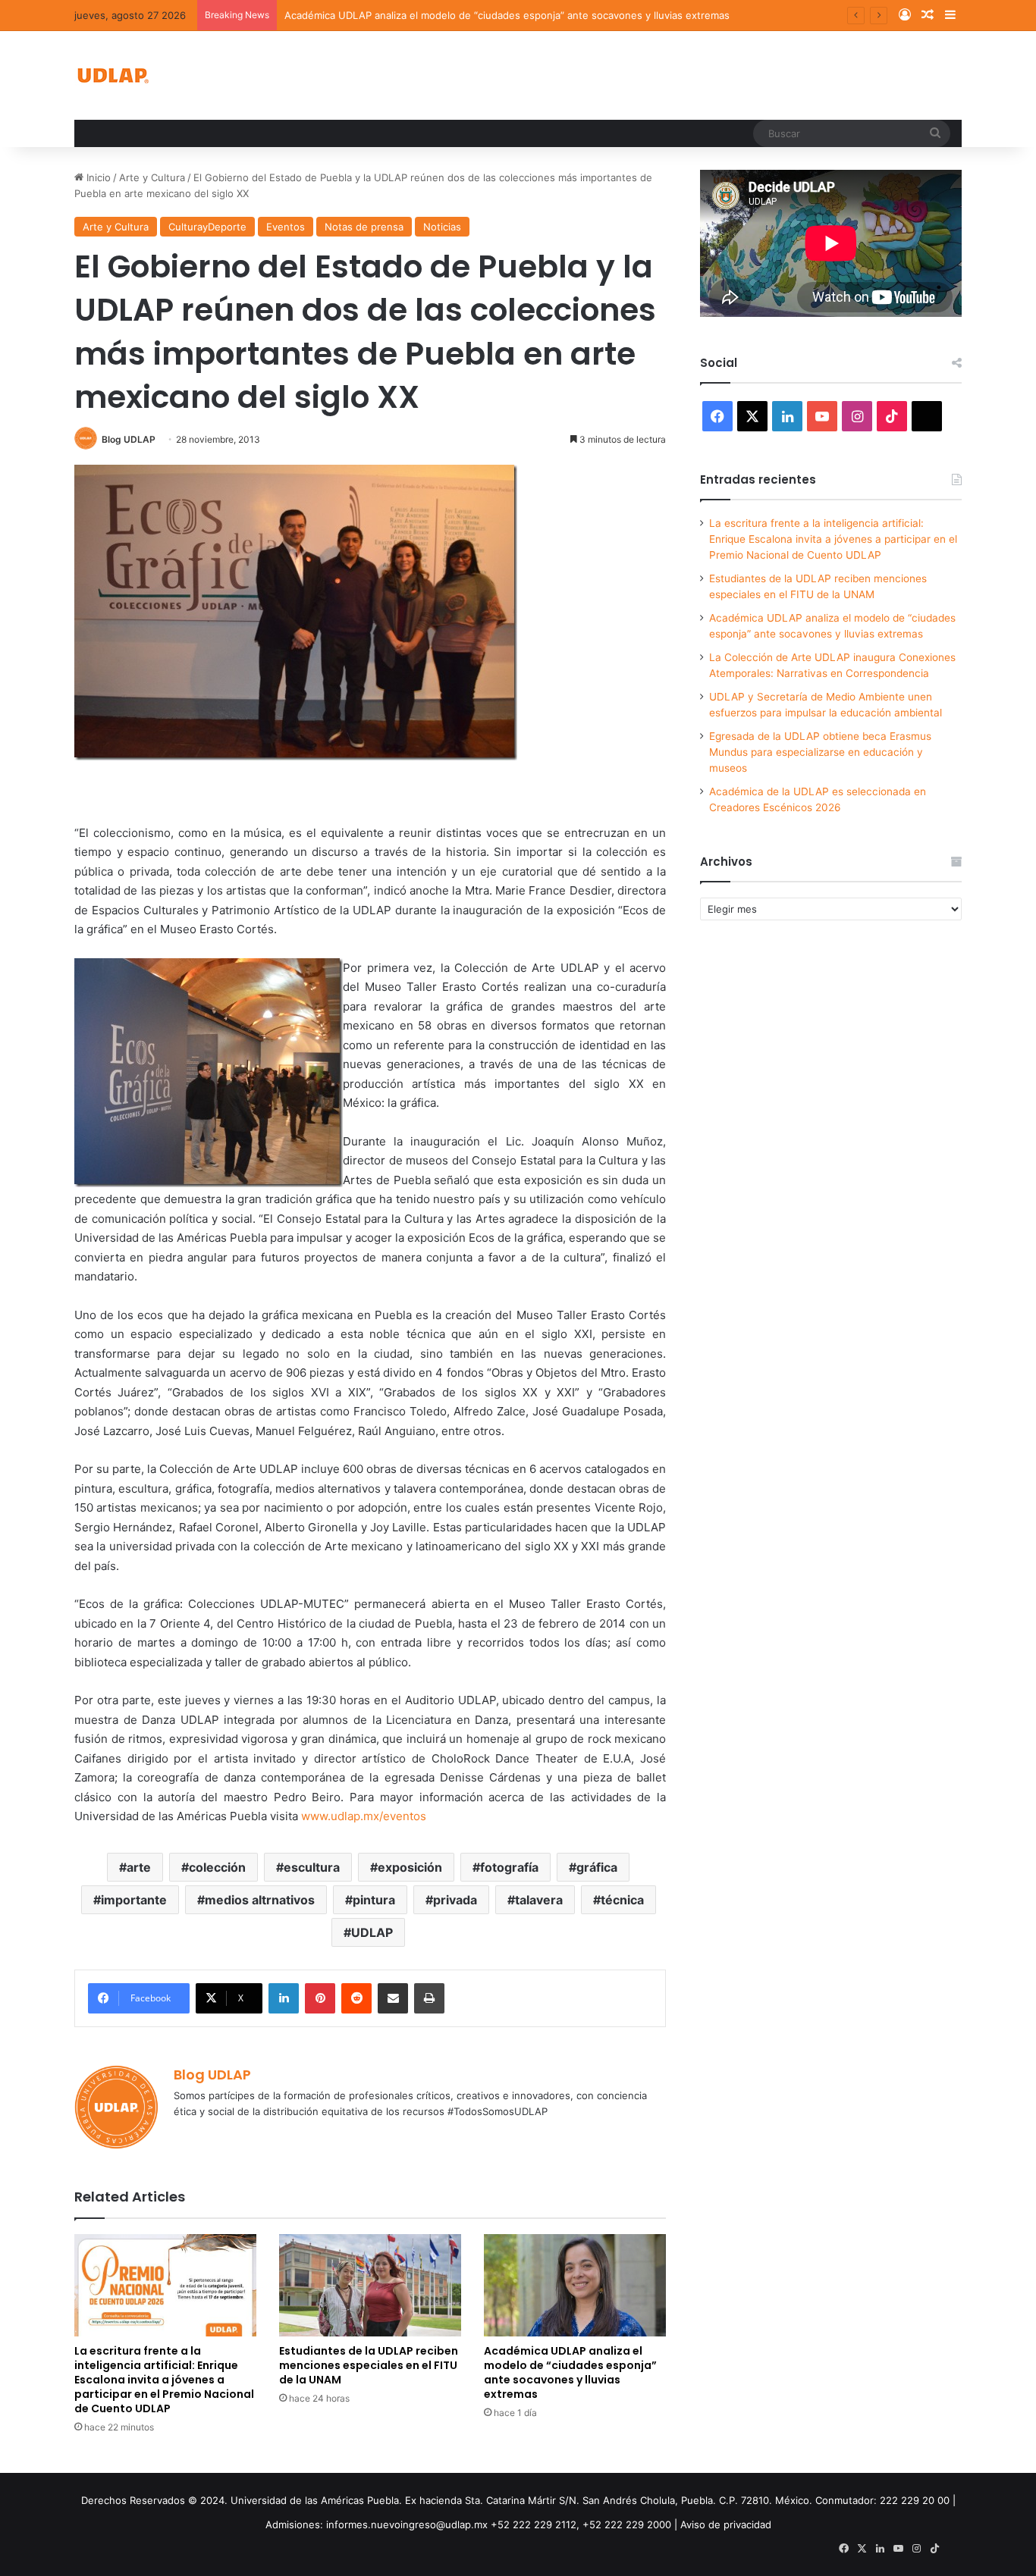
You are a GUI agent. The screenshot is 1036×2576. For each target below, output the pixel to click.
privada (455, 1900)
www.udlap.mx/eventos (364, 1816)
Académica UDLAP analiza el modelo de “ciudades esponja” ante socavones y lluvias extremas (507, 15)
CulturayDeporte (207, 227)
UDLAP (372, 1932)
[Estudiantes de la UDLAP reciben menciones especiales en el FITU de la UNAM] (370, 2285)
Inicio (97, 177)
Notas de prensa (364, 227)
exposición (410, 1867)
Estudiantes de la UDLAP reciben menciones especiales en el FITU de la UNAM (369, 2365)
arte (139, 1867)
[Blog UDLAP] (112, 75)
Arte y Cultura (152, 177)
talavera (539, 1900)
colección (217, 1867)
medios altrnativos (260, 1900)
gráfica (597, 1867)
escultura (312, 1867)
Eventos (286, 227)
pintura (374, 1900)
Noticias (442, 227)
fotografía (509, 1867)
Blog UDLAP (129, 439)
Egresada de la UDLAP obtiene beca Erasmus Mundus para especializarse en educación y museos (820, 752)
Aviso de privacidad (726, 2524)
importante (134, 1900)
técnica (622, 1900)
